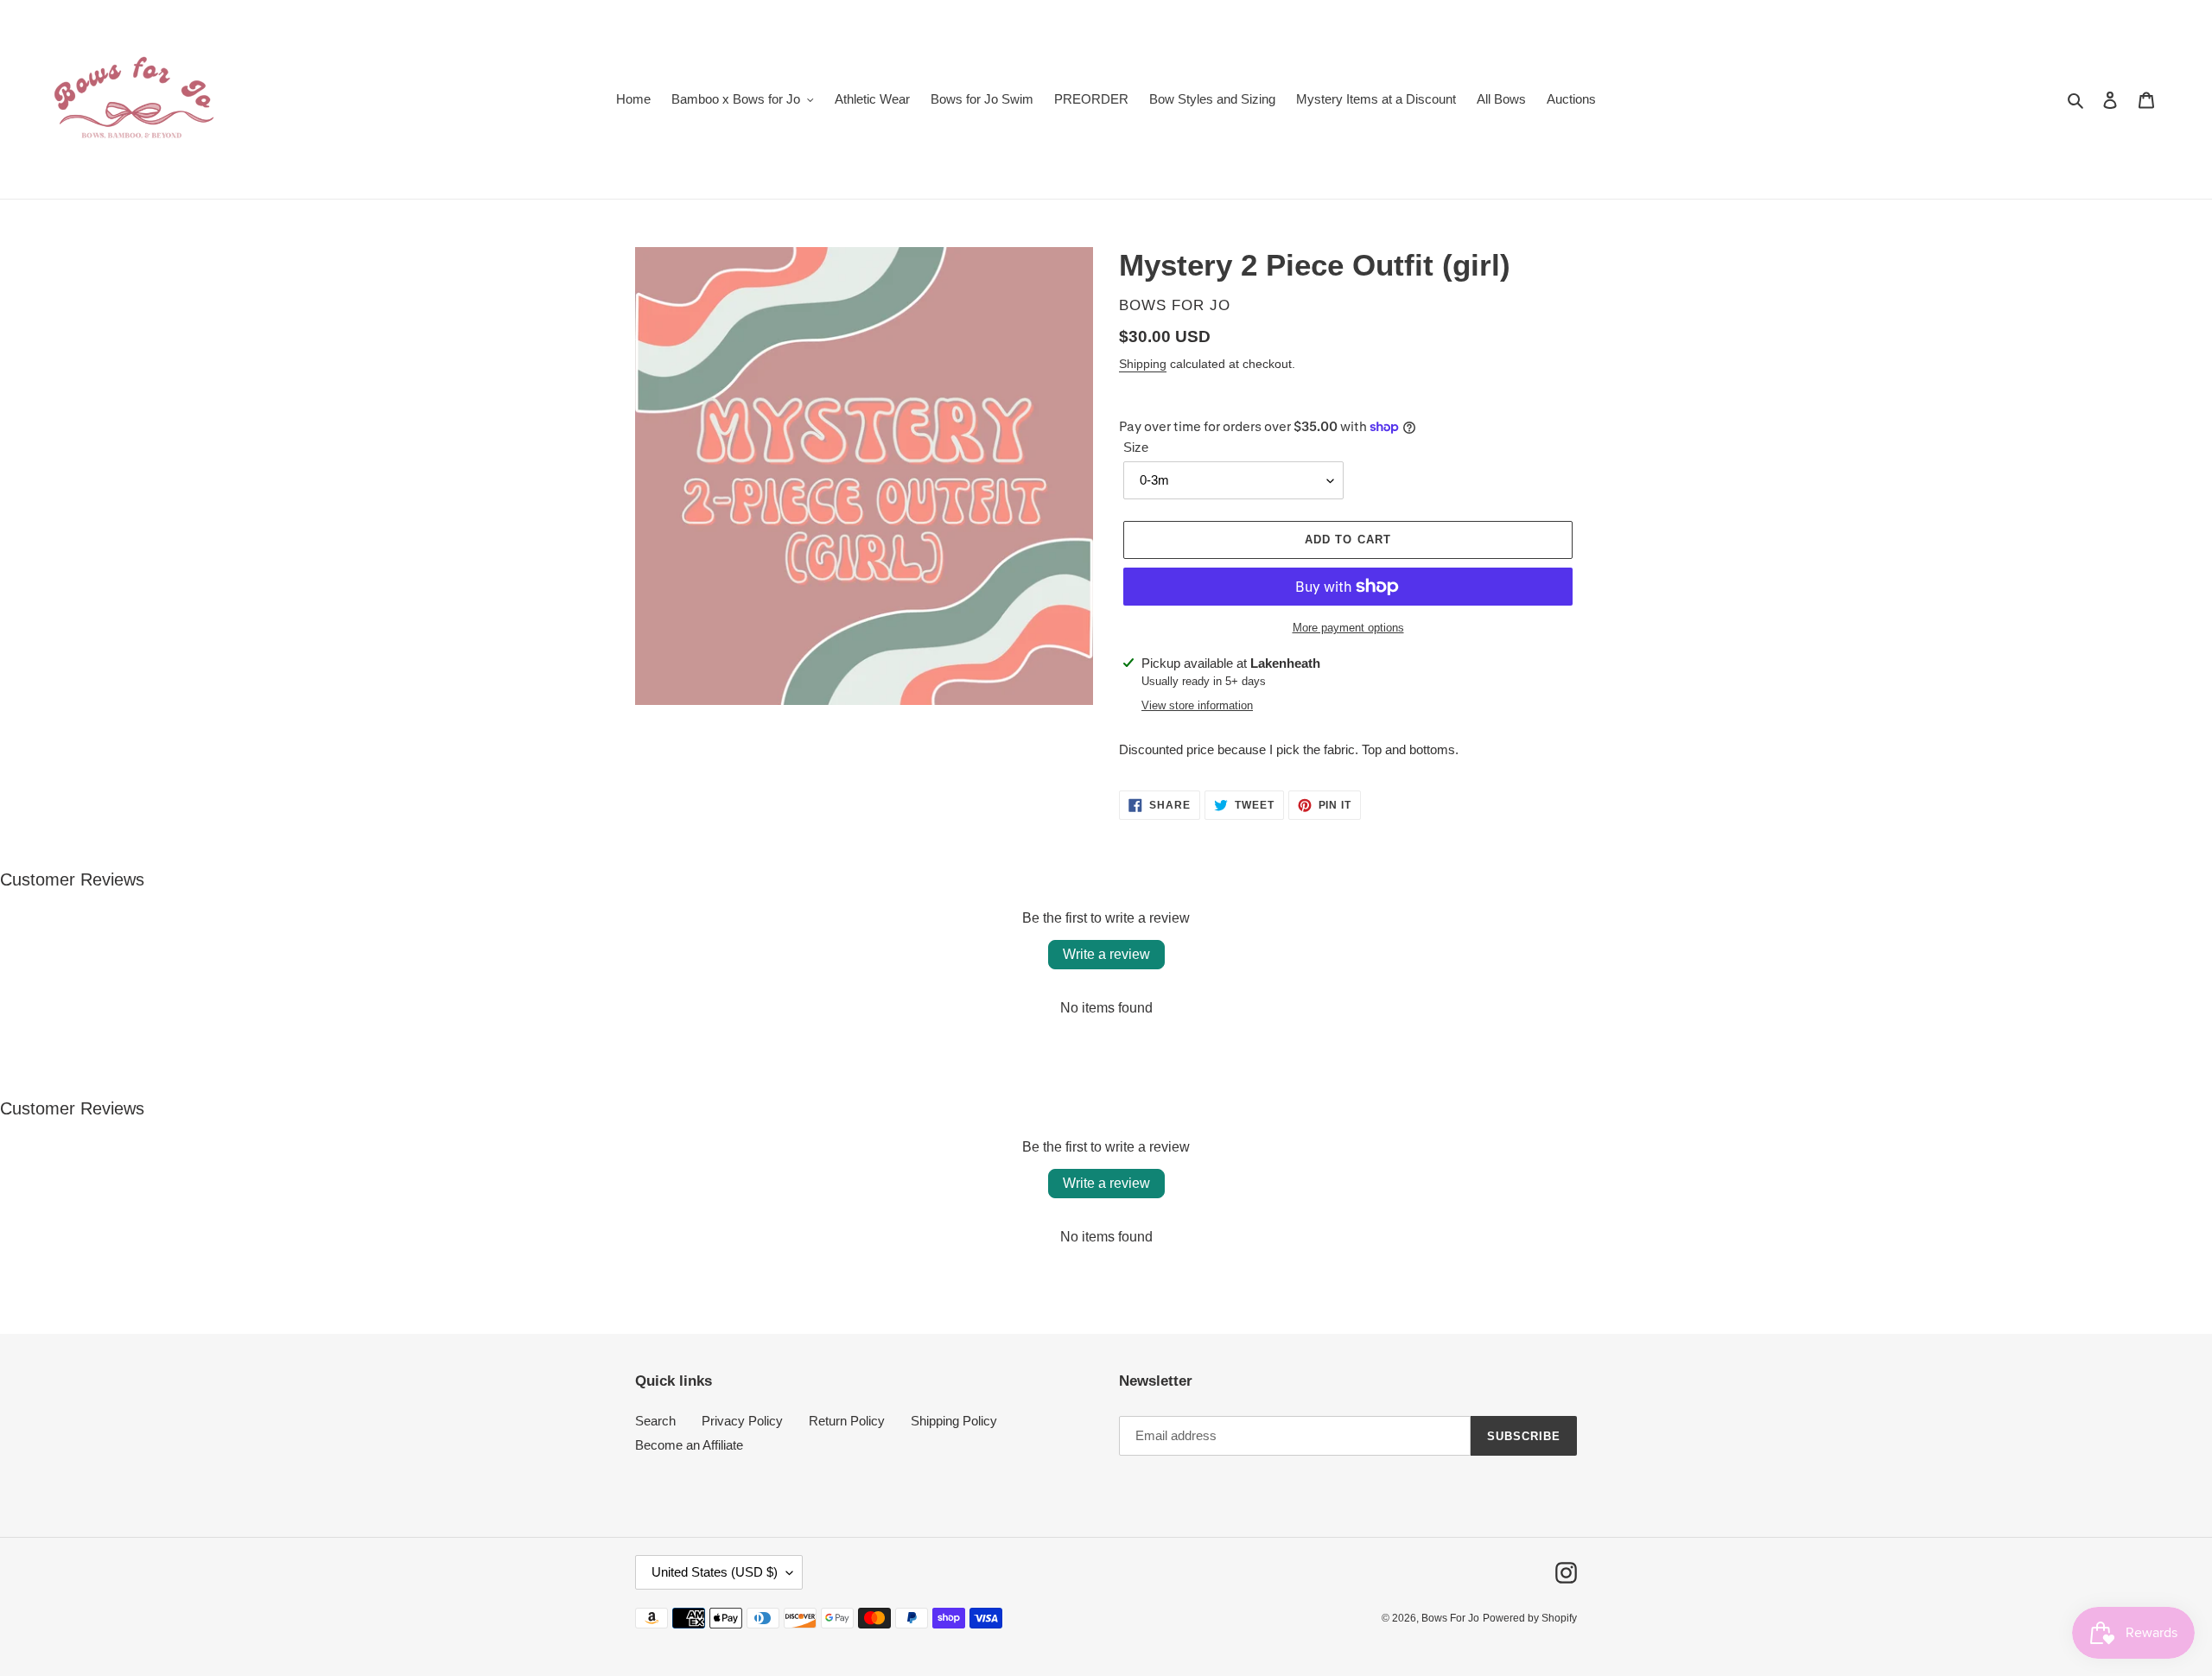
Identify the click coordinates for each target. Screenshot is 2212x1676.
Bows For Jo (1450, 1618)
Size (1136, 447)
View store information (1197, 705)
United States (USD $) (715, 1572)
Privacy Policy (742, 1421)
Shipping (1143, 364)
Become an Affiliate (689, 1445)
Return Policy (847, 1421)
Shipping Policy (954, 1421)
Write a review (1106, 954)
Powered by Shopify (1530, 1618)
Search (655, 1421)
